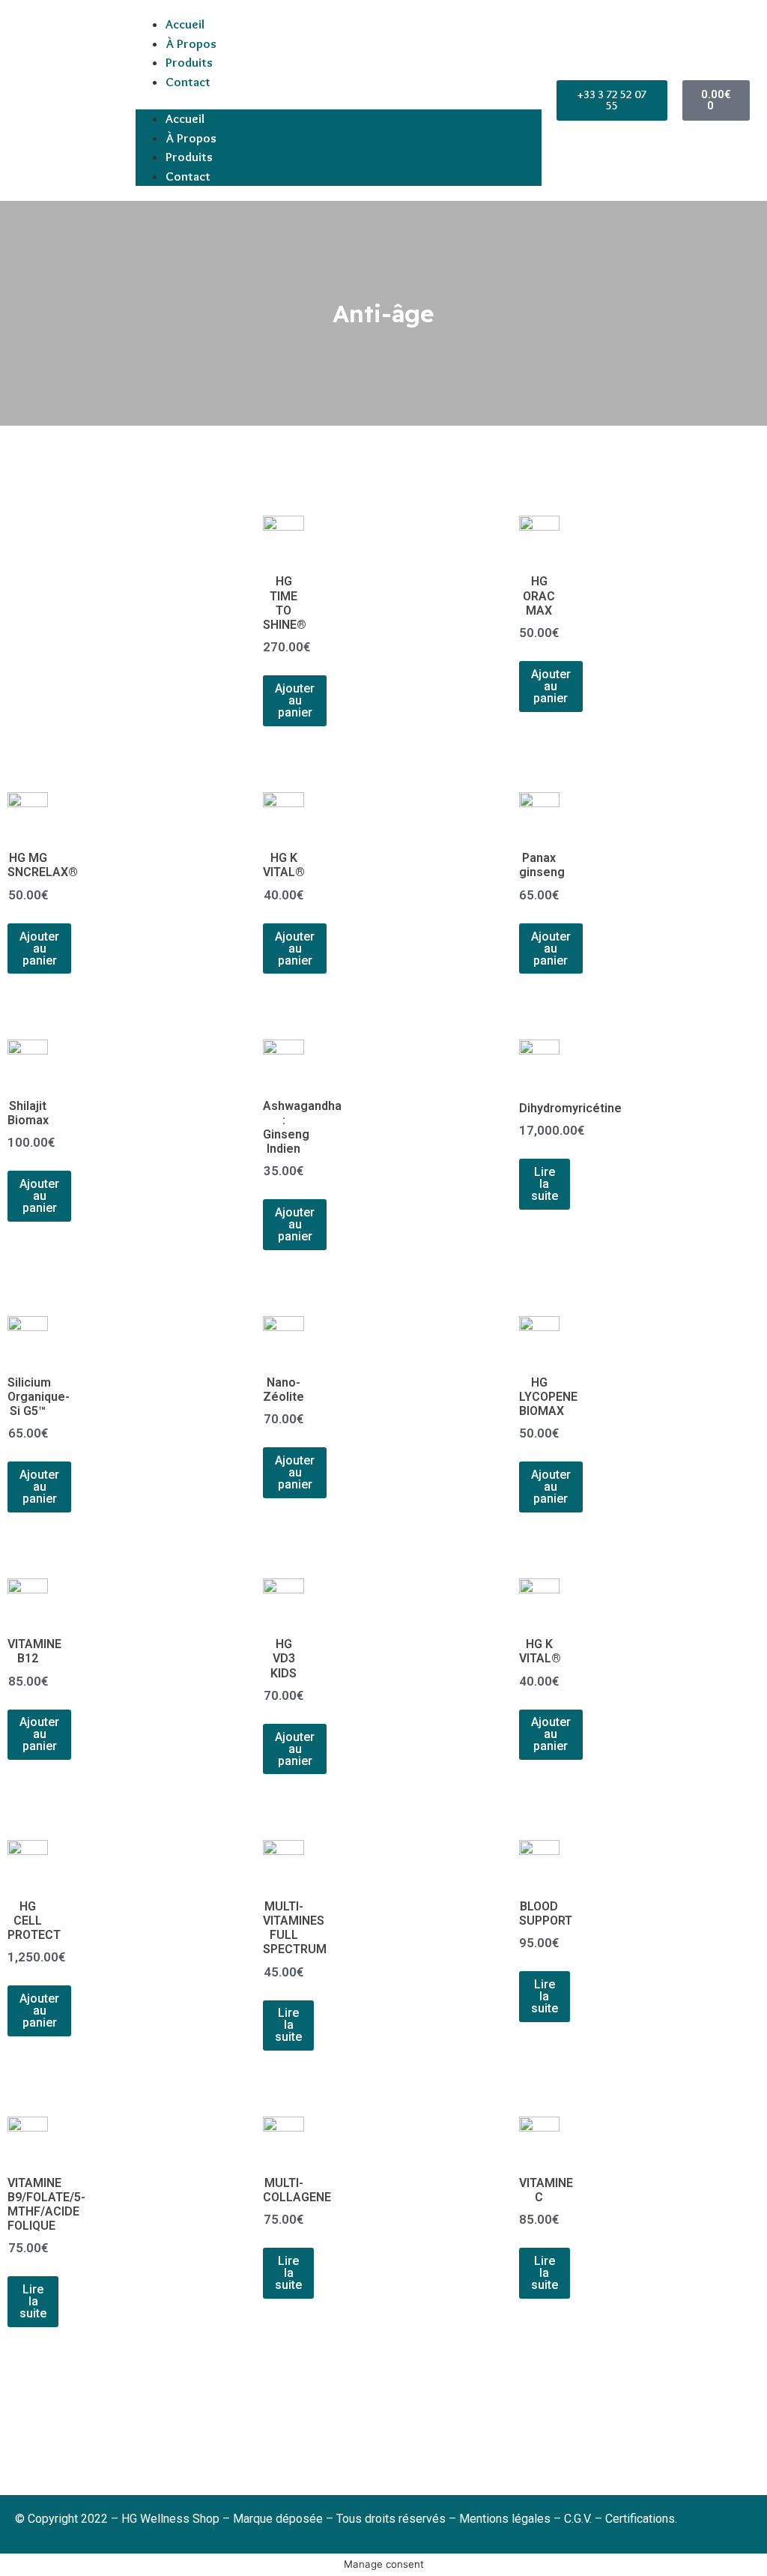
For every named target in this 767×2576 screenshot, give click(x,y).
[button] (339, 100)
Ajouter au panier (295, 700)
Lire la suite (545, 1184)
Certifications (640, 2519)
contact (188, 82)
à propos (191, 43)
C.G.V (577, 2519)
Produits (189, 62)
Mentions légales (506, 2519)
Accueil (185, 24)
